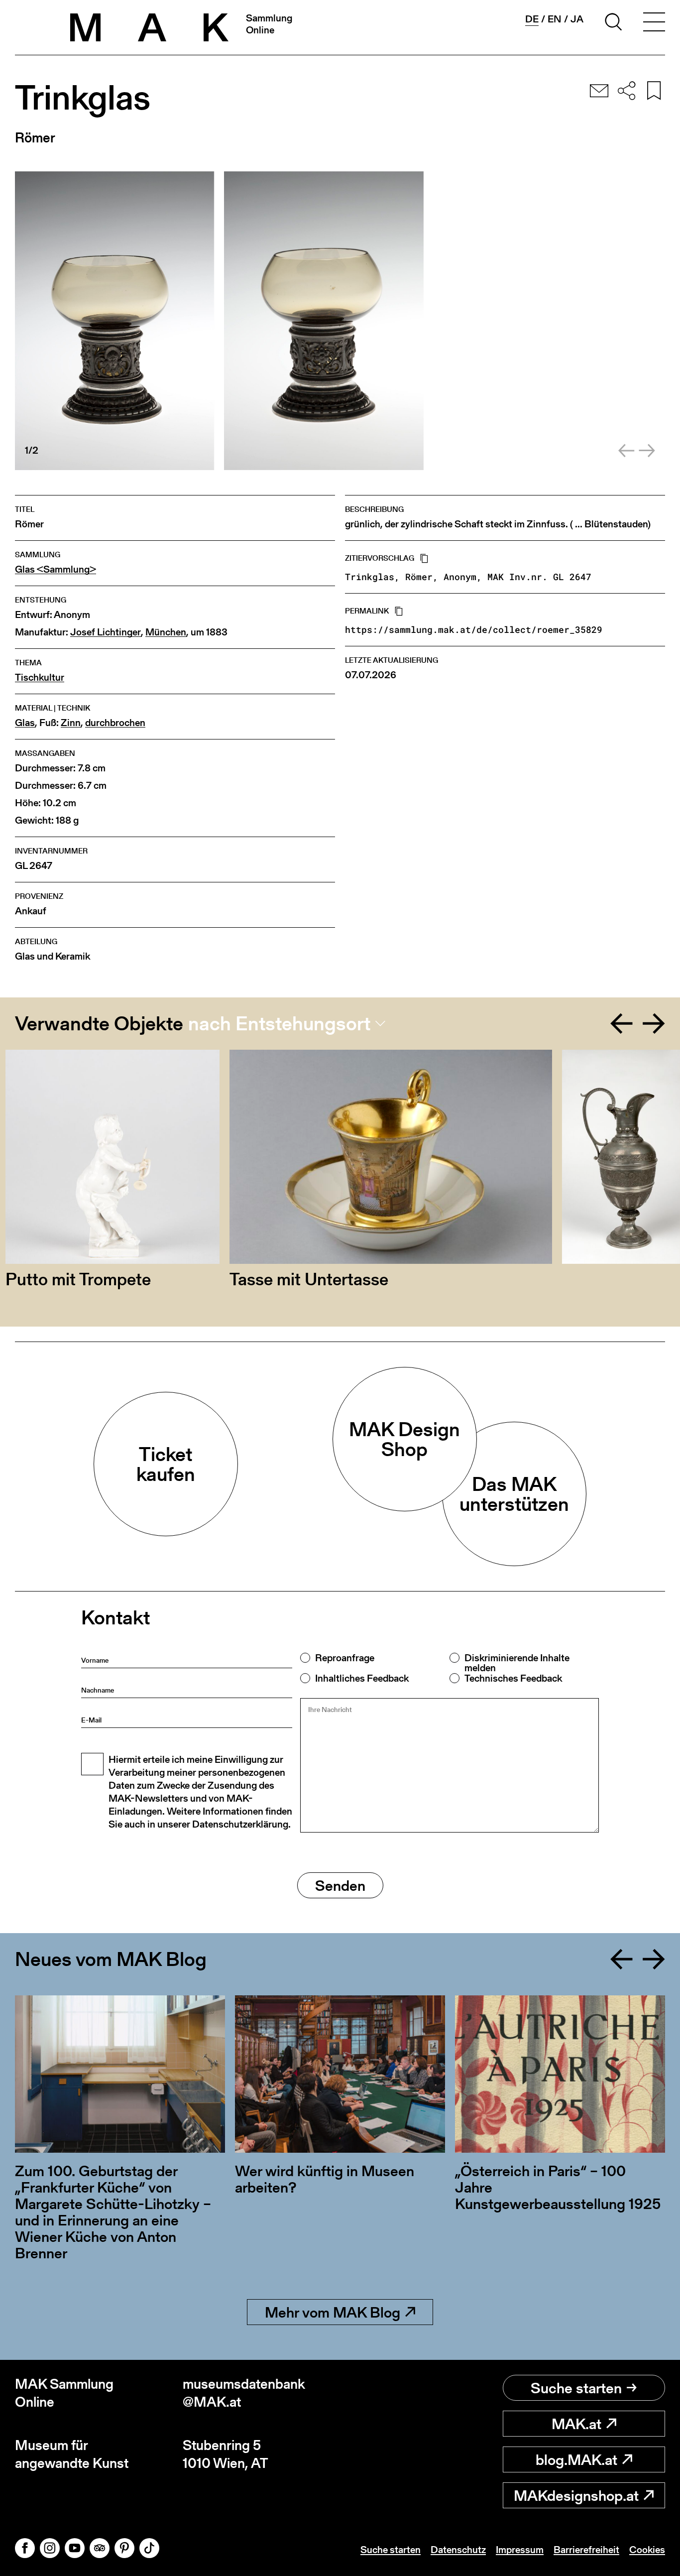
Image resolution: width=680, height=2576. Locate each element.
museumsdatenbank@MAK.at (244, 2393)
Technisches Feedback (513, 1678)
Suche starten (576, 2388)
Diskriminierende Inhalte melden (517, 1663)
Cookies (647, 2550)
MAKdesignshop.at (576, 2495)
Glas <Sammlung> (56, 569)
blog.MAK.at (576, 2459)
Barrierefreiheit (586, 2550)
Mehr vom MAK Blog (333, 2312)
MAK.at (576, 2424)
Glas (25, 723)
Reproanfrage (345, 1658)
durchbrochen (115, 723)
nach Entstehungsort (279, 1023)
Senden (340, 1885)
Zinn (71, 723)
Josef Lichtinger (106, 632)
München (166, 632)
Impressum (520, 2550)
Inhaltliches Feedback (362, 1678)
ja (577, 19)
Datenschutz (458, 2550)
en (555, 19)
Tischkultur (40, 677)
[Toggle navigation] (654, 23)
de (532, 19)
